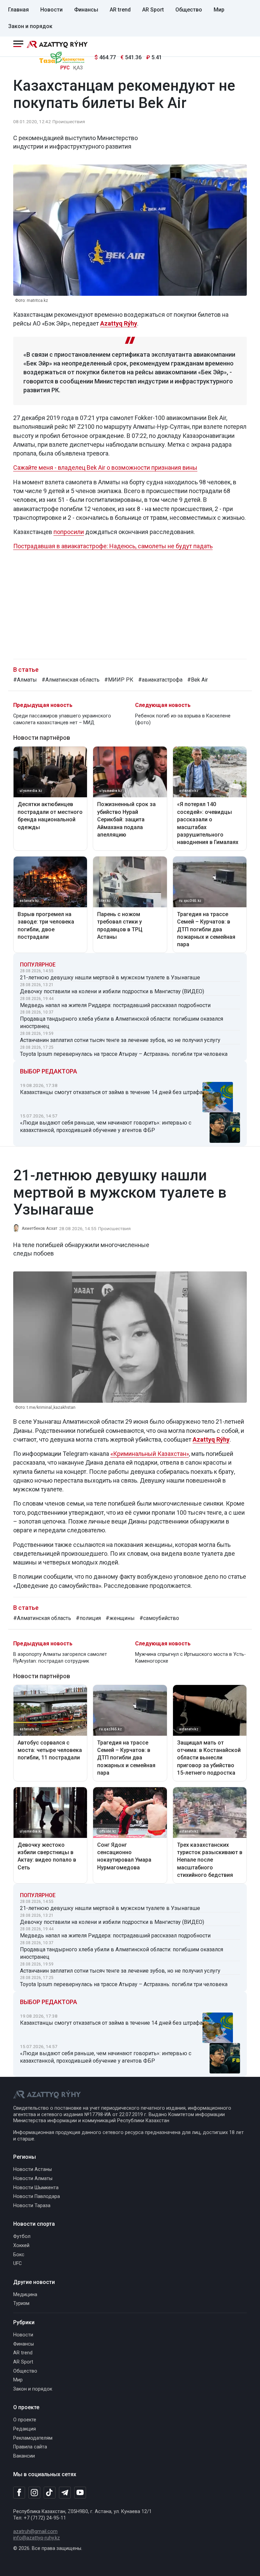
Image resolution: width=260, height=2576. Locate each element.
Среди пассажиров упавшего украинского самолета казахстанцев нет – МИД (62, 719)
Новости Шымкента (36, 2188)
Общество (189, 10)
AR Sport (153, 10)
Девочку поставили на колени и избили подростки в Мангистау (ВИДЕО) (112, 991)
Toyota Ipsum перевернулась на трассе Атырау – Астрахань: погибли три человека (124, 1054)
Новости (51, 10)
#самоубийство (159, 1618)
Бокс (19, 2255)
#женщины (120, 1618)
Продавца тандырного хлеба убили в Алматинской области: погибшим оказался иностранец (122, 1023)
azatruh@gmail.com (35, 2531)
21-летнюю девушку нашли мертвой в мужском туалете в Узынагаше (110, 978)
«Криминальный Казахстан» (150, 1454)
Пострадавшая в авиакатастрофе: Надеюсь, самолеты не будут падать (113, 546)
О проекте (25, 2420)
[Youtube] (80, 2493)
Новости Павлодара (37, 2196)
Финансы (86, 10)
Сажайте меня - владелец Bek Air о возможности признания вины (105, 468)
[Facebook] (19, 2492)
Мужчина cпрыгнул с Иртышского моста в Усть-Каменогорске (190, 1658)
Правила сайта (30, 2447)
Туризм (21, 2303)
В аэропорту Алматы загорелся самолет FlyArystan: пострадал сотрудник (60, 1658)
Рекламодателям (33, 2438)
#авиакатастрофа (160, 680)
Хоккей (21, 2246)
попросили (69, 532)
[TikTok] (50, 2492)
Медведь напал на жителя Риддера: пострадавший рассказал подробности (115, 1005)
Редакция (25, 2429)
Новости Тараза (32, 2206)
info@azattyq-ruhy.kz (37, 2538)
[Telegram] (65, 2493)
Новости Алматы (33, 2179)
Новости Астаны (32, 2169)
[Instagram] (34, 2493)
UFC (17, 2263)
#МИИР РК (119, 680)
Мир (219, 10)
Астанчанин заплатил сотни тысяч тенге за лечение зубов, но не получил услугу (120, 1040)
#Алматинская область (71, 680)
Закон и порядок (30, 26)
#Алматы (25, 680)
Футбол (22, 2236)
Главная (18, 10)
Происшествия (69, 121)
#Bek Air (198, 680)
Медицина (25, 2295)
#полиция (88, 1618)
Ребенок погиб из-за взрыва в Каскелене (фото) (183, 719)
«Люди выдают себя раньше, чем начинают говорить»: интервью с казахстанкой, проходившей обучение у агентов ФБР (106, 1126)
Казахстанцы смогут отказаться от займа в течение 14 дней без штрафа (111, 1092)
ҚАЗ (78, 68)
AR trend (120, 10)
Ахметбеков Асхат (39, 1228)
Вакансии (24, 2456)
